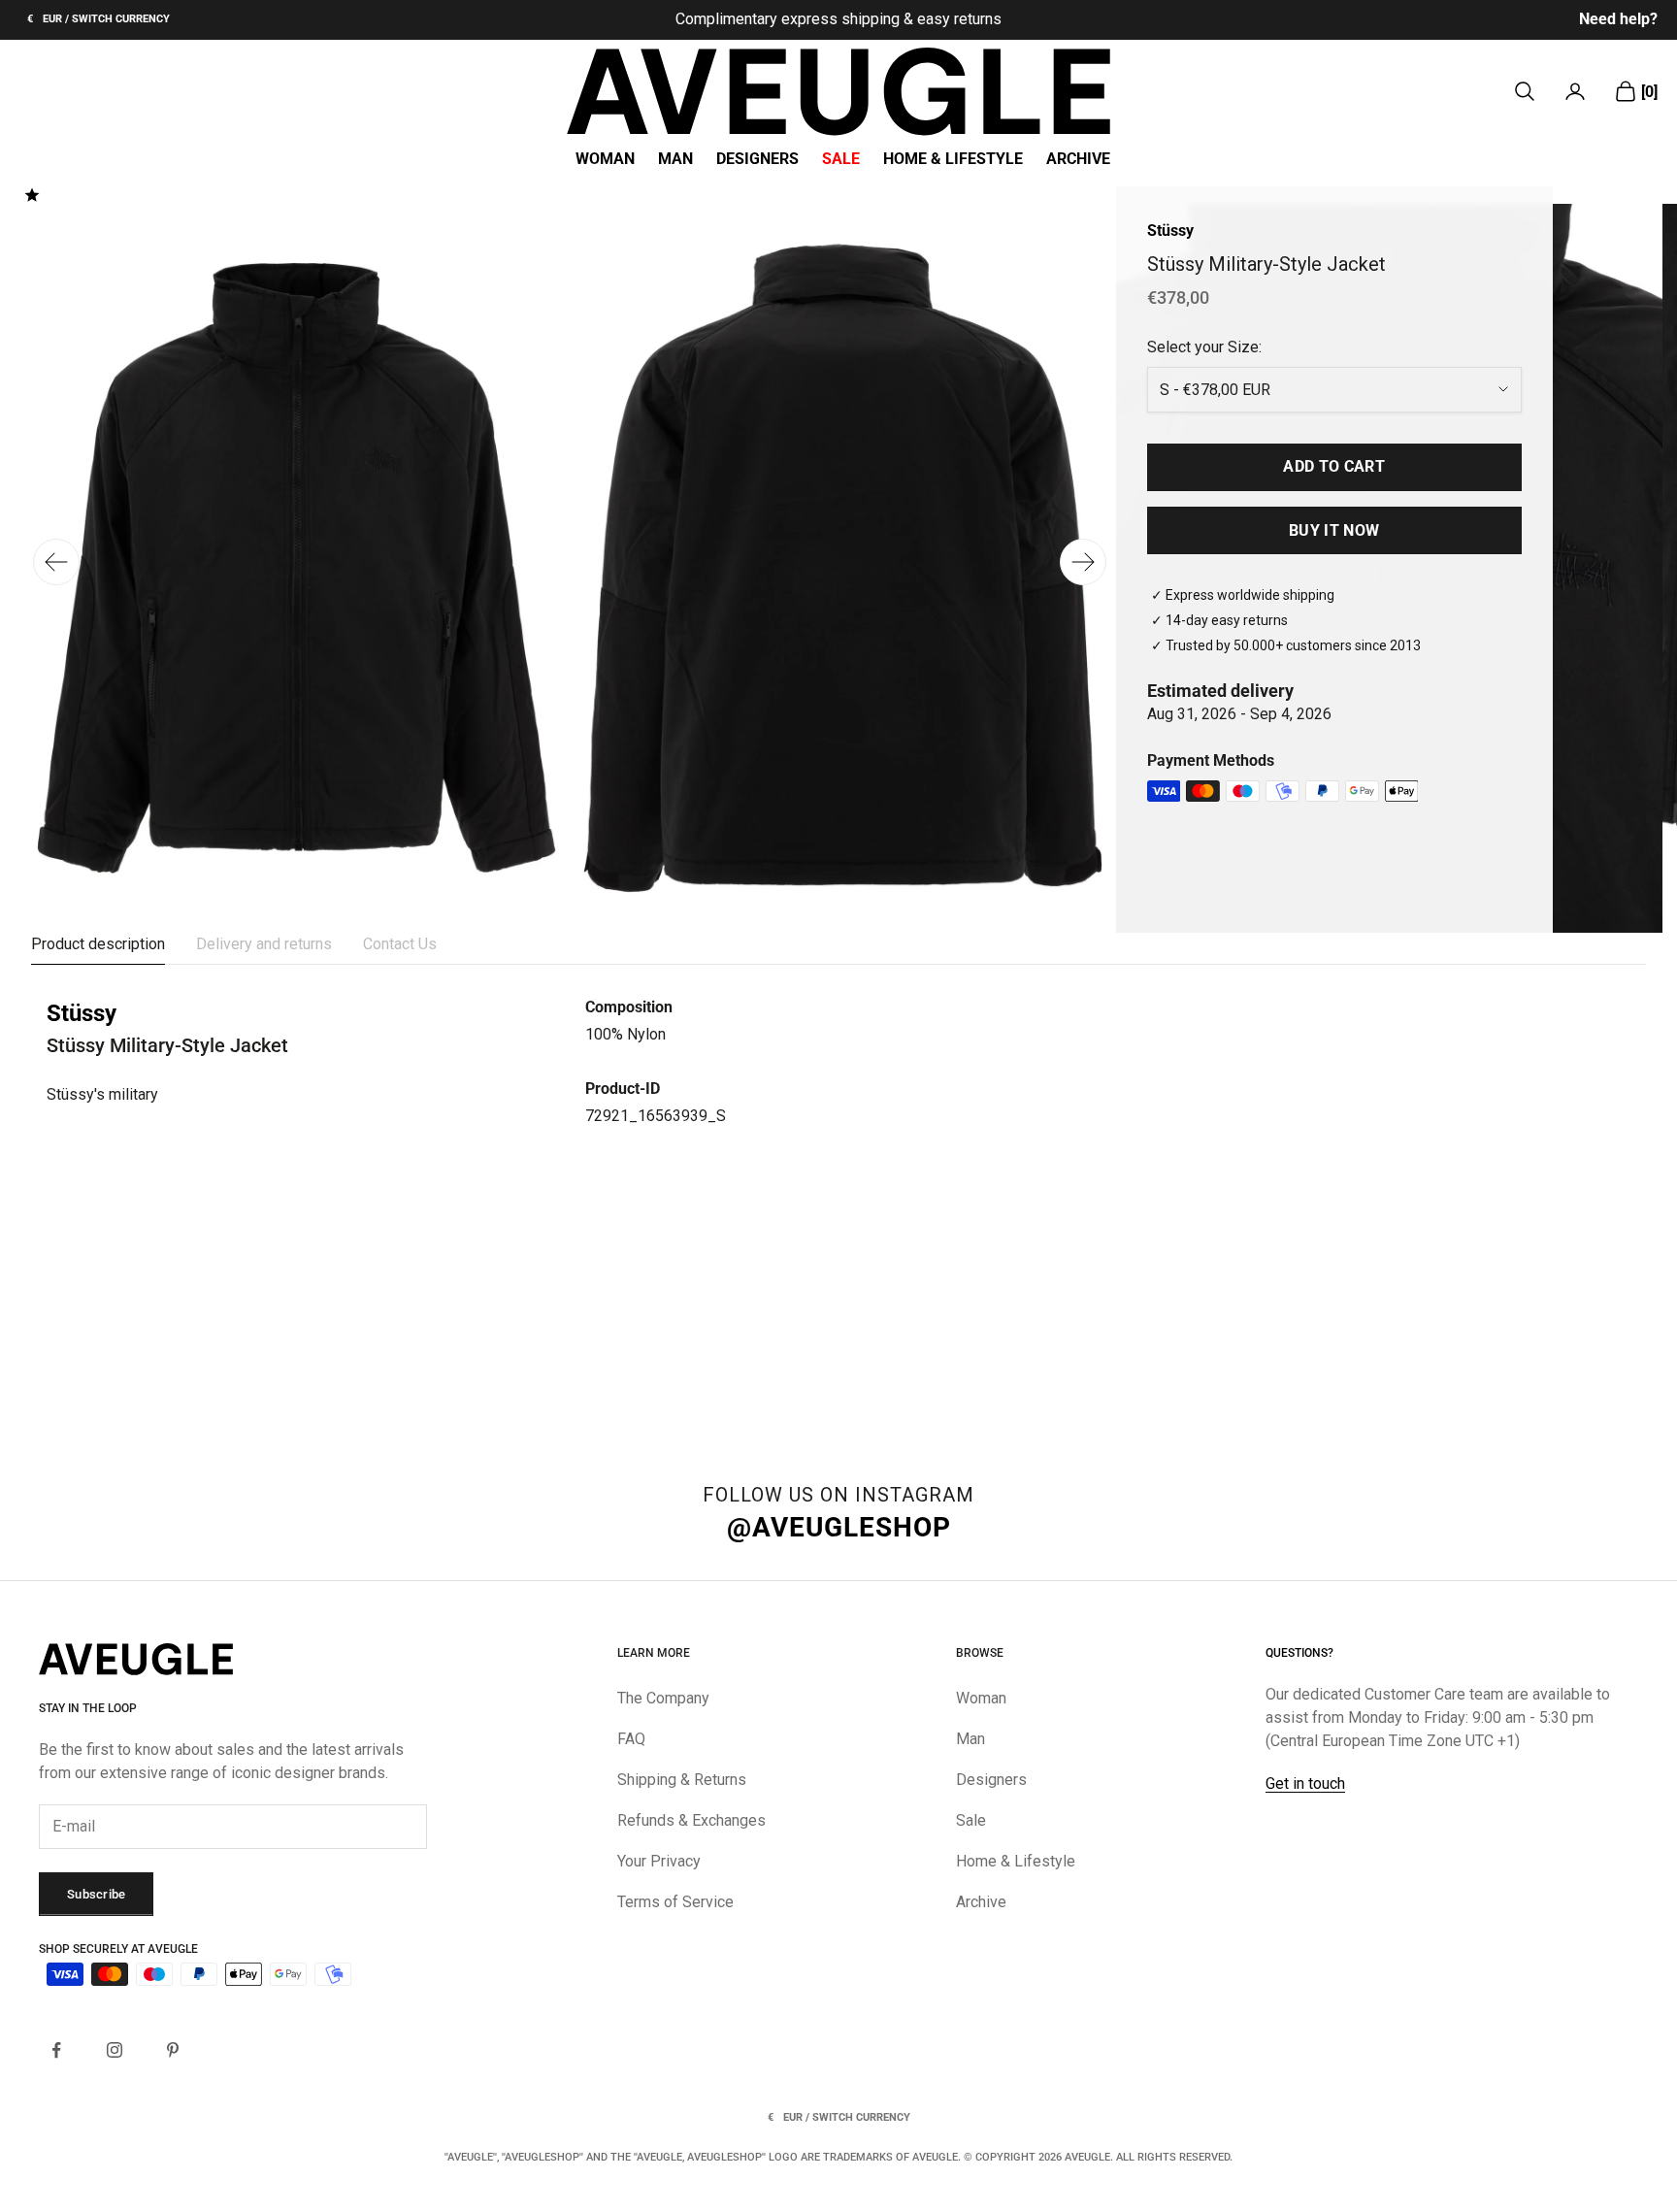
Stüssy (1170, 231)
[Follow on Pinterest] (173, 2050)
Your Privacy (659, 1861)
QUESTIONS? (1299, 1653)
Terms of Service (675, 1902)
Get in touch (1305, 1783)
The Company (663, 1698)
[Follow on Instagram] (115, 2050)
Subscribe (96, 1894)
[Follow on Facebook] (56, 2050)
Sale (841, 159)
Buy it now (1334, 530)
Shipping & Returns (682, 1780)
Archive (1078, 159)
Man (675, 159)
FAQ (631, 1739)
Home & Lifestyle (953, 159)
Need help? (1618, 19)
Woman (605, 159)
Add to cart (1334, 466)
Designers (757, 159)
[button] (1083, 562)
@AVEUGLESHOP (839, 1527)
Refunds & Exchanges (691, 1820)
